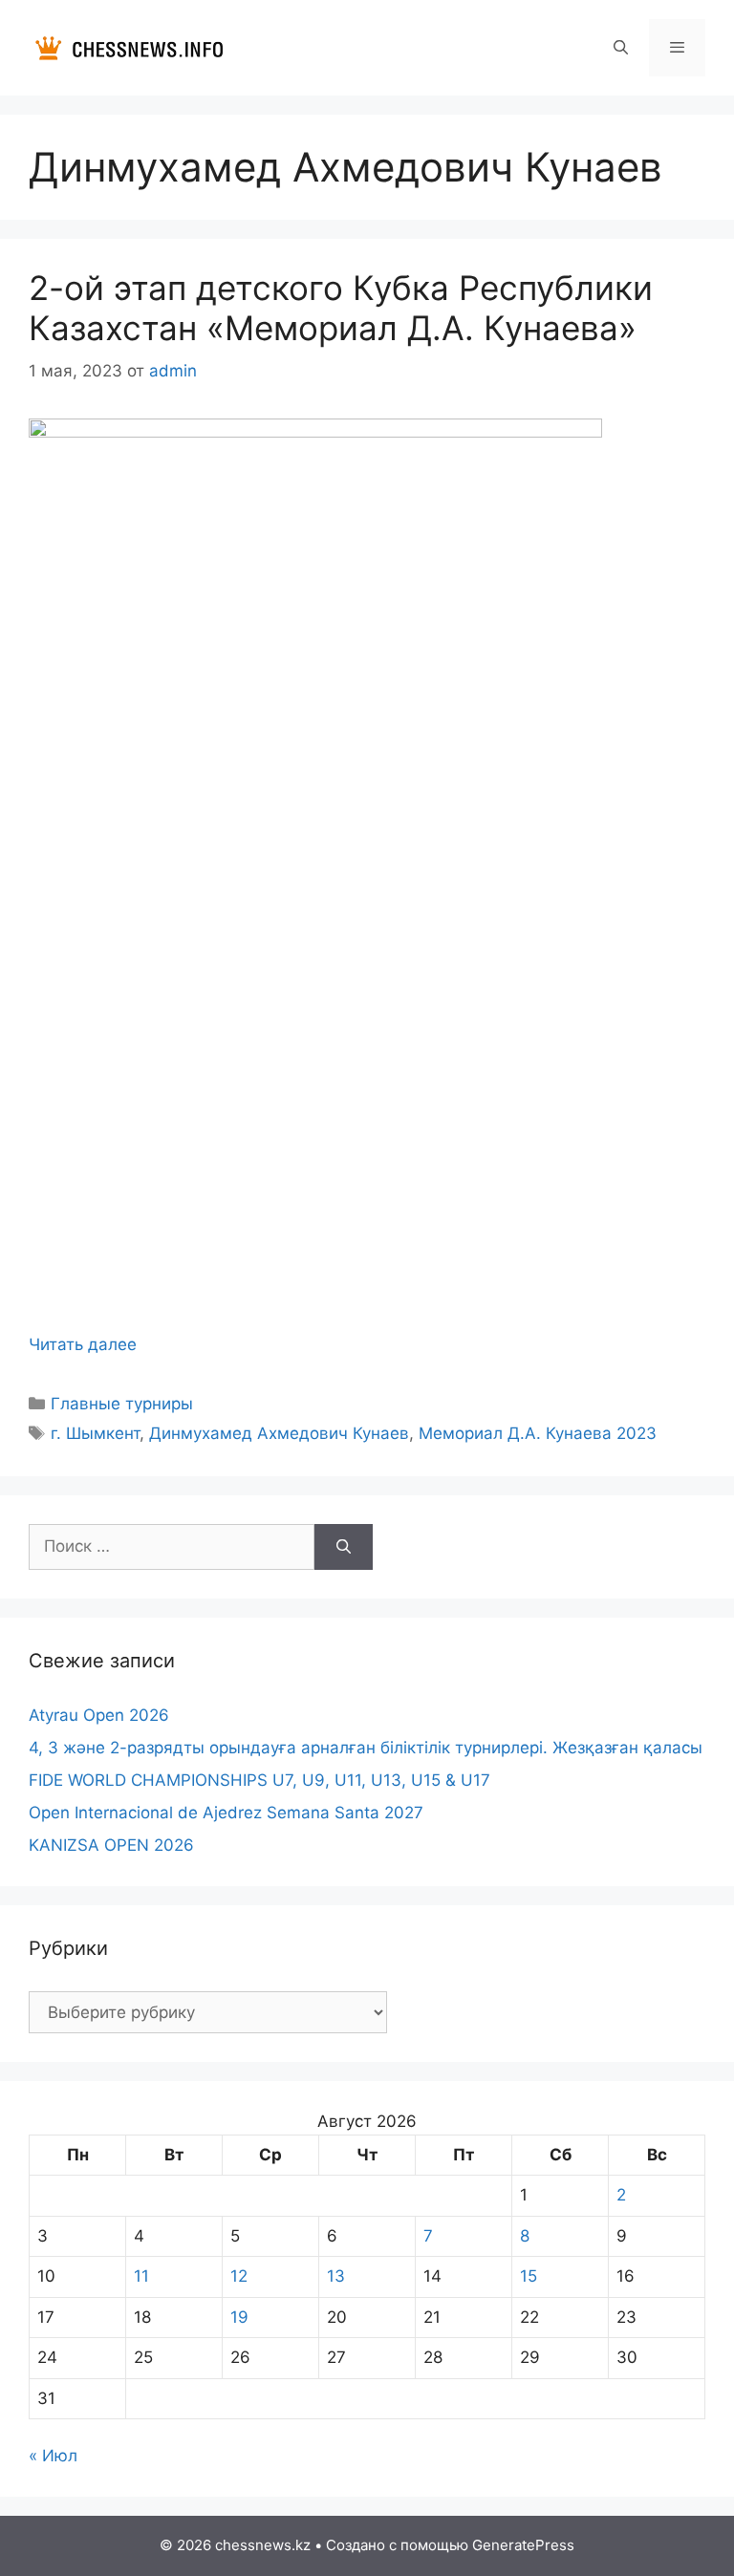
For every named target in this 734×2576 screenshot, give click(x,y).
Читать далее (83, 1344)
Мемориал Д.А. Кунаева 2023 (538, 1433)
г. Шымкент (95, 1433)
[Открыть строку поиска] (620, 48)
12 (239, 2276)
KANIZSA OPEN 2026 (111, 1845)
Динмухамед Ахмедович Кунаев (279, 1433)
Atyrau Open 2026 (99, 1715)
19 (239, 2317)
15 (529, 2276)
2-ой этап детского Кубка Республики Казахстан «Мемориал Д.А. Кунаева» (341, 308)
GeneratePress (523, 2545)
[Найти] (344, 1547)
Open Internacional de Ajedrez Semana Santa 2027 (226, 1813)
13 (336, 2276)
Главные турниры (122, 1404)
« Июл (53, 2456)
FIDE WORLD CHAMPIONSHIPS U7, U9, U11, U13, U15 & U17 (259, 1780)
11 (141, 2276)
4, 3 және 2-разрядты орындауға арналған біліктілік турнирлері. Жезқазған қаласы (366, 1748)
